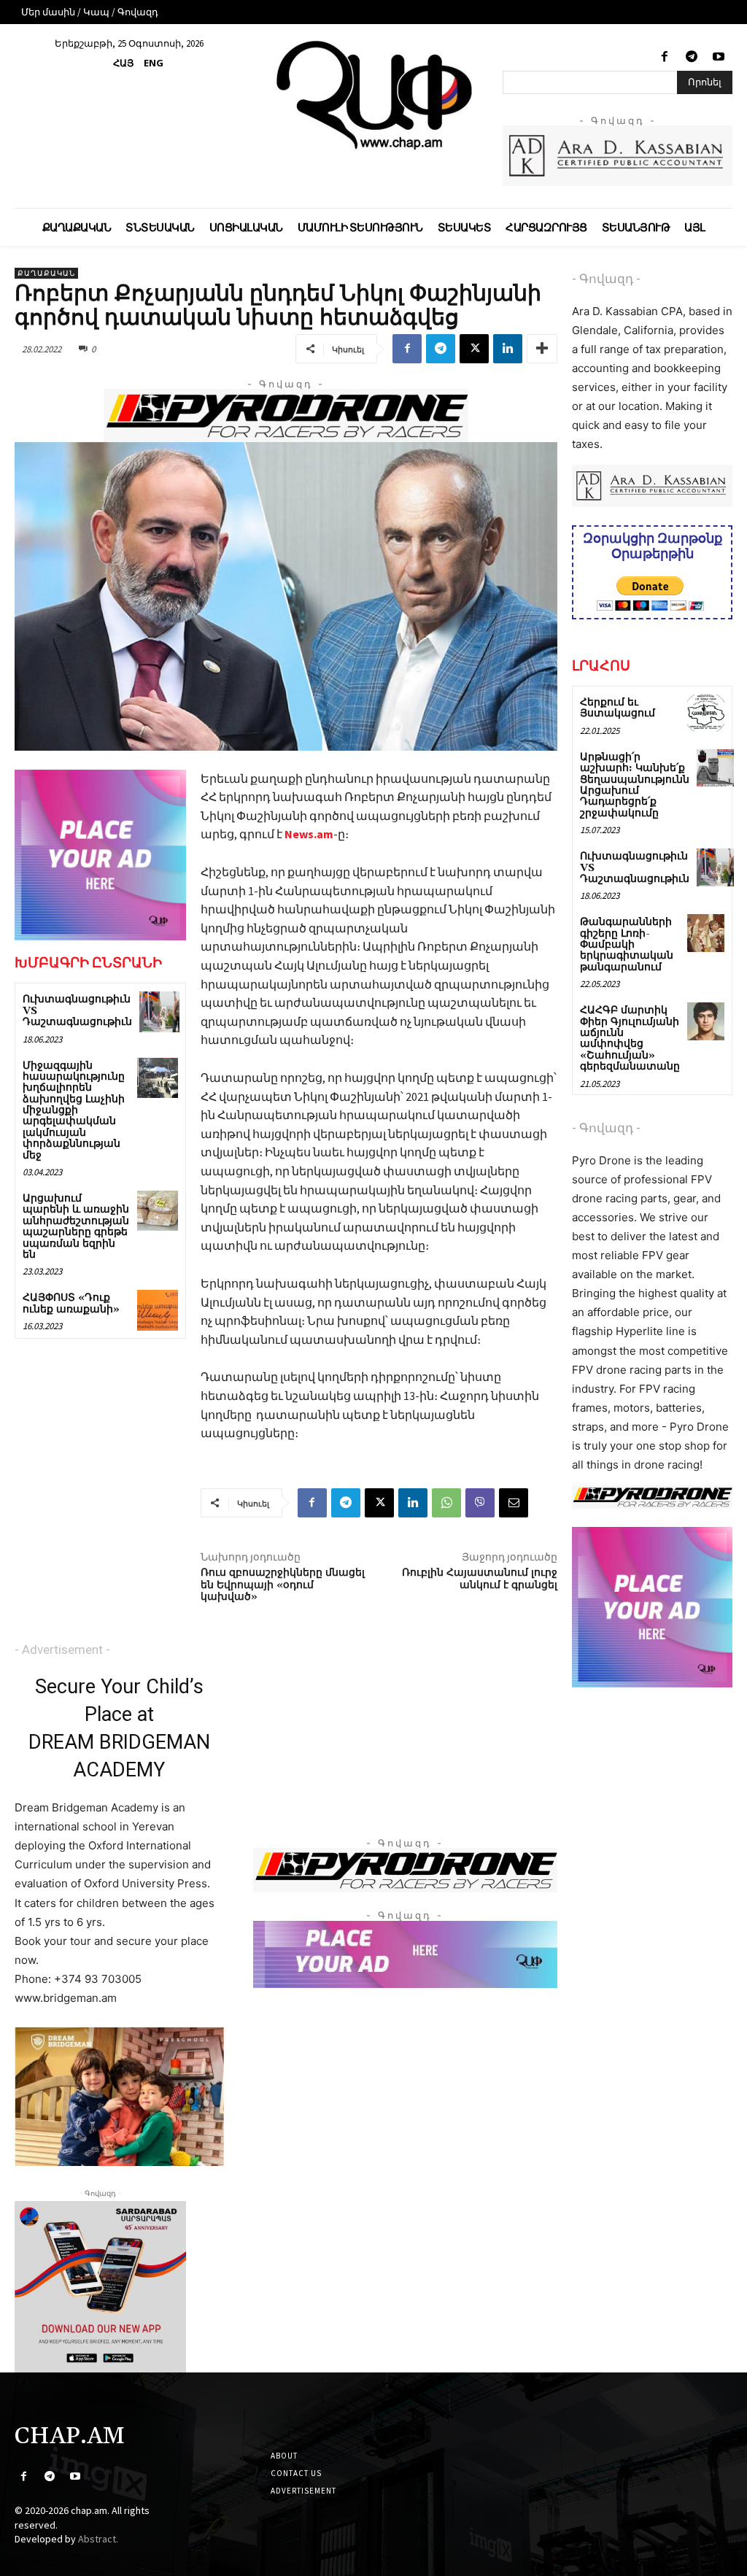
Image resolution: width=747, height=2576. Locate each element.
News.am (309, 834)
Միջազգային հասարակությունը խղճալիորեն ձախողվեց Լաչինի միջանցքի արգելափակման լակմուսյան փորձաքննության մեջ (74, 1111)
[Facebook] (664, 57)
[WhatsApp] (446, 1503)
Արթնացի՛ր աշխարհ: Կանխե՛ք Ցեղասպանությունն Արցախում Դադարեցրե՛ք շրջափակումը (635, 785)
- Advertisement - (62, 1649)
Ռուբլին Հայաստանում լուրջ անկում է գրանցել (480, 1579)
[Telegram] (692, 57)
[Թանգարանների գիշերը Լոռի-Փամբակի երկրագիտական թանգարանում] (706, 933)
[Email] (514, 1503)
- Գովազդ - (606, 279)
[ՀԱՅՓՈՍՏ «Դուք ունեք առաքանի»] (157, 1310)
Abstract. (98, 2539)
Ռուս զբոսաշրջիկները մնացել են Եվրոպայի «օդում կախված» (283, 1585)
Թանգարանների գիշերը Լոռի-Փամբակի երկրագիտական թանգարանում (627, 945)
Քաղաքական (46, 273)
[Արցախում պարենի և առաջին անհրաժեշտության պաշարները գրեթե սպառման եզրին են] (157, 1211)
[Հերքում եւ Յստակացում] (706, 713)
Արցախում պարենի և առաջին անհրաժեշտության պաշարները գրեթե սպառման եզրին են (76, 1227)
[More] (542, 349)
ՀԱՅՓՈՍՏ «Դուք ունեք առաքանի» (71, 1303)
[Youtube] (719, 57)
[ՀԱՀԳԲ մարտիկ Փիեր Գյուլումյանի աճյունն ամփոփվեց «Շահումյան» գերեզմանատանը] (706, 1021)
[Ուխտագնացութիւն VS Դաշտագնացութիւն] (159, 1012)
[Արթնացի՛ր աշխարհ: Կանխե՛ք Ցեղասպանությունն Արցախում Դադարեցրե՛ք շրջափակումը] (715, 768)
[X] (474, 349)
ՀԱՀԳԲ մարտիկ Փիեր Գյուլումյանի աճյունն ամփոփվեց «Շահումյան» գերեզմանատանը (630, 1038)
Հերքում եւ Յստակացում (618, 708)
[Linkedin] (508, 349)
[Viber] (480, 1503)
